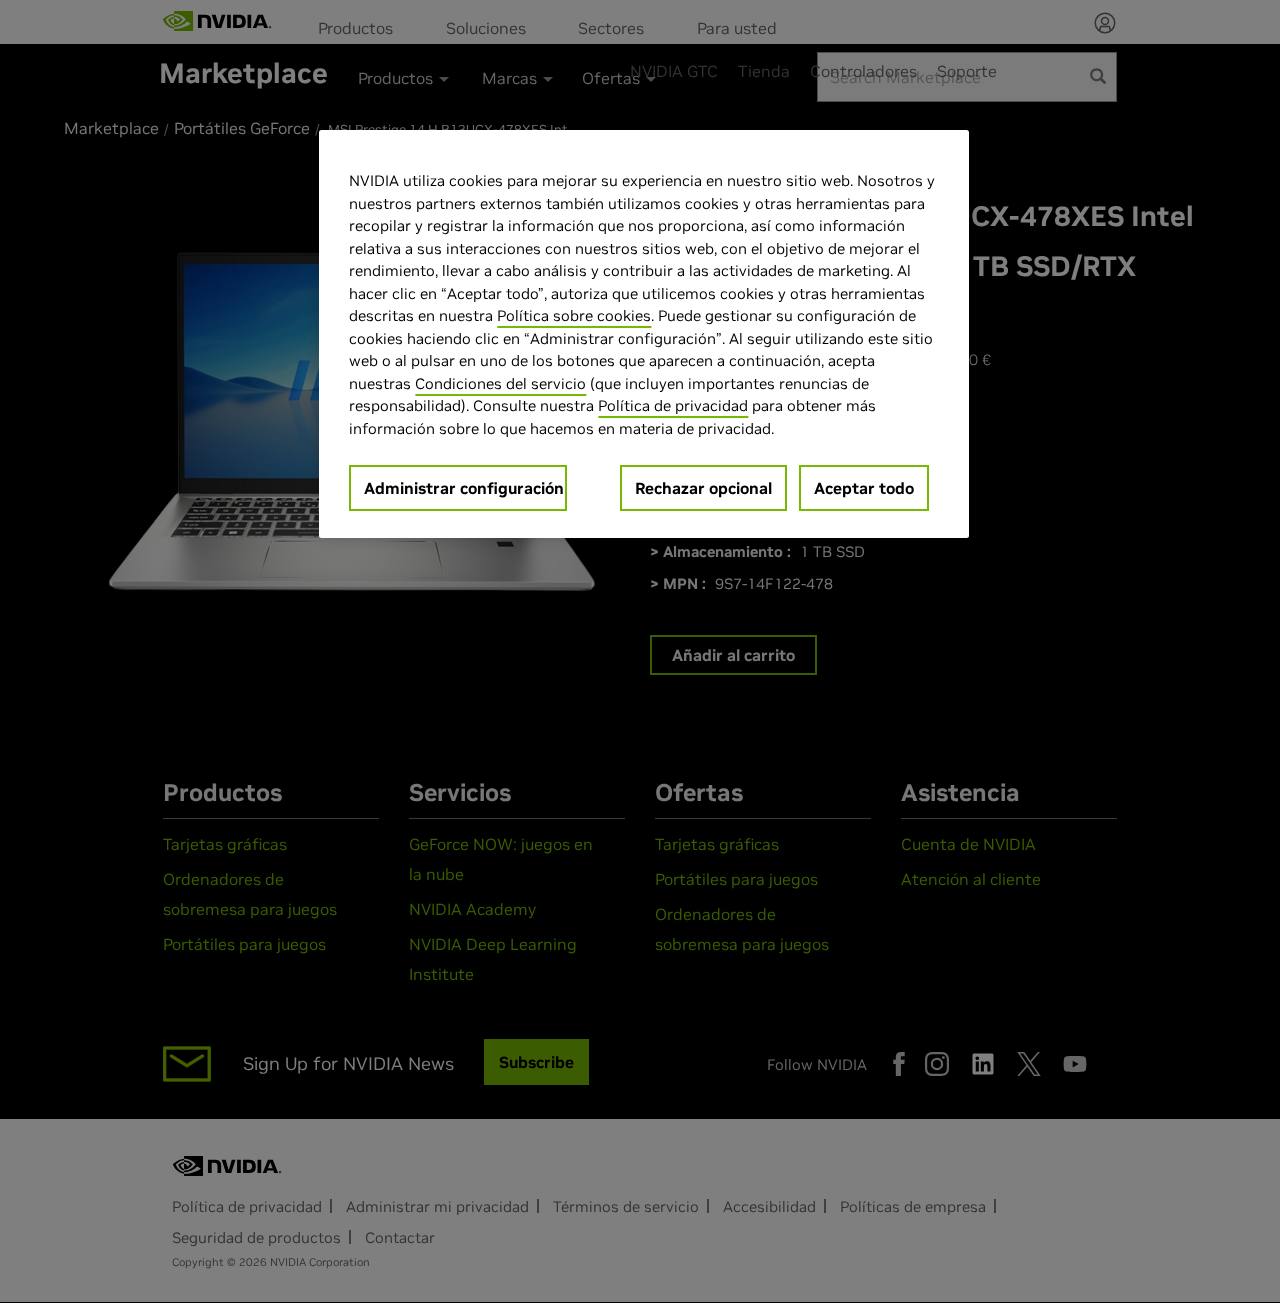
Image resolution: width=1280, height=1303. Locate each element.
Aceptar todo (864, 488)
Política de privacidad (673, 405)
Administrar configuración (464, 488)
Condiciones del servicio (500, 383)
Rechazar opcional (703, 488)
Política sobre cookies (574, 315)
